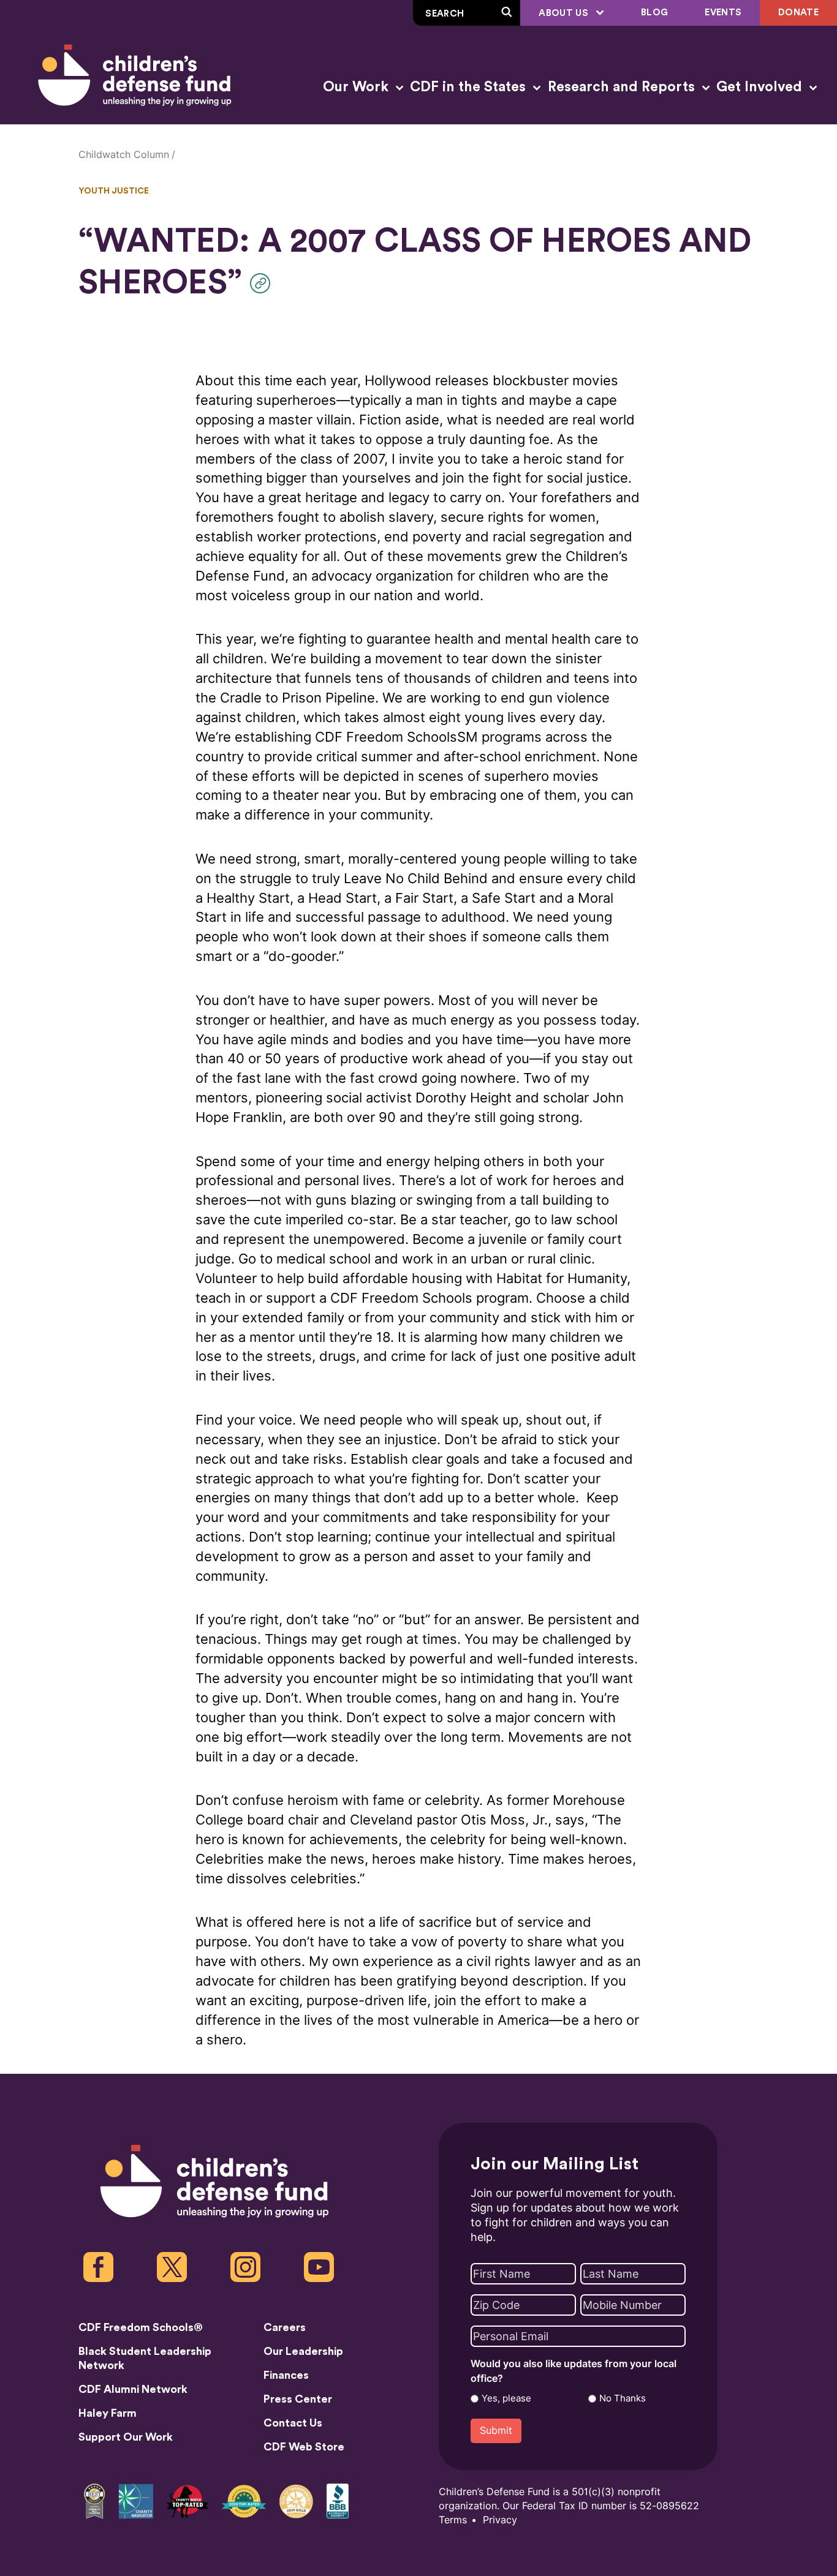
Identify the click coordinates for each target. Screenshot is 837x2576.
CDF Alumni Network (133, 2389)
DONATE (798, 13)
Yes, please (506, 2398)
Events (723, 13)
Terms (453, 2520)
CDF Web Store (304, 2447)
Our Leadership (303, 2351)
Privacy (500, 2520)
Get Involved (761, 87)
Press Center (298, 2399)
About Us (565, 13)
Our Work (358, 87)
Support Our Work (126, 2437)
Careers (285, 2327)
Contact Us (293, 2423)
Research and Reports (623, 87)
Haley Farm (108, 2413)
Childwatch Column (124, 155)
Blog (654, 13)
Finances (286, 2375)
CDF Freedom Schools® (141, 2327)
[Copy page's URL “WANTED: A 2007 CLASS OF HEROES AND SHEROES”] (263, 283)
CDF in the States (470, 87)
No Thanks (623, 2398)
